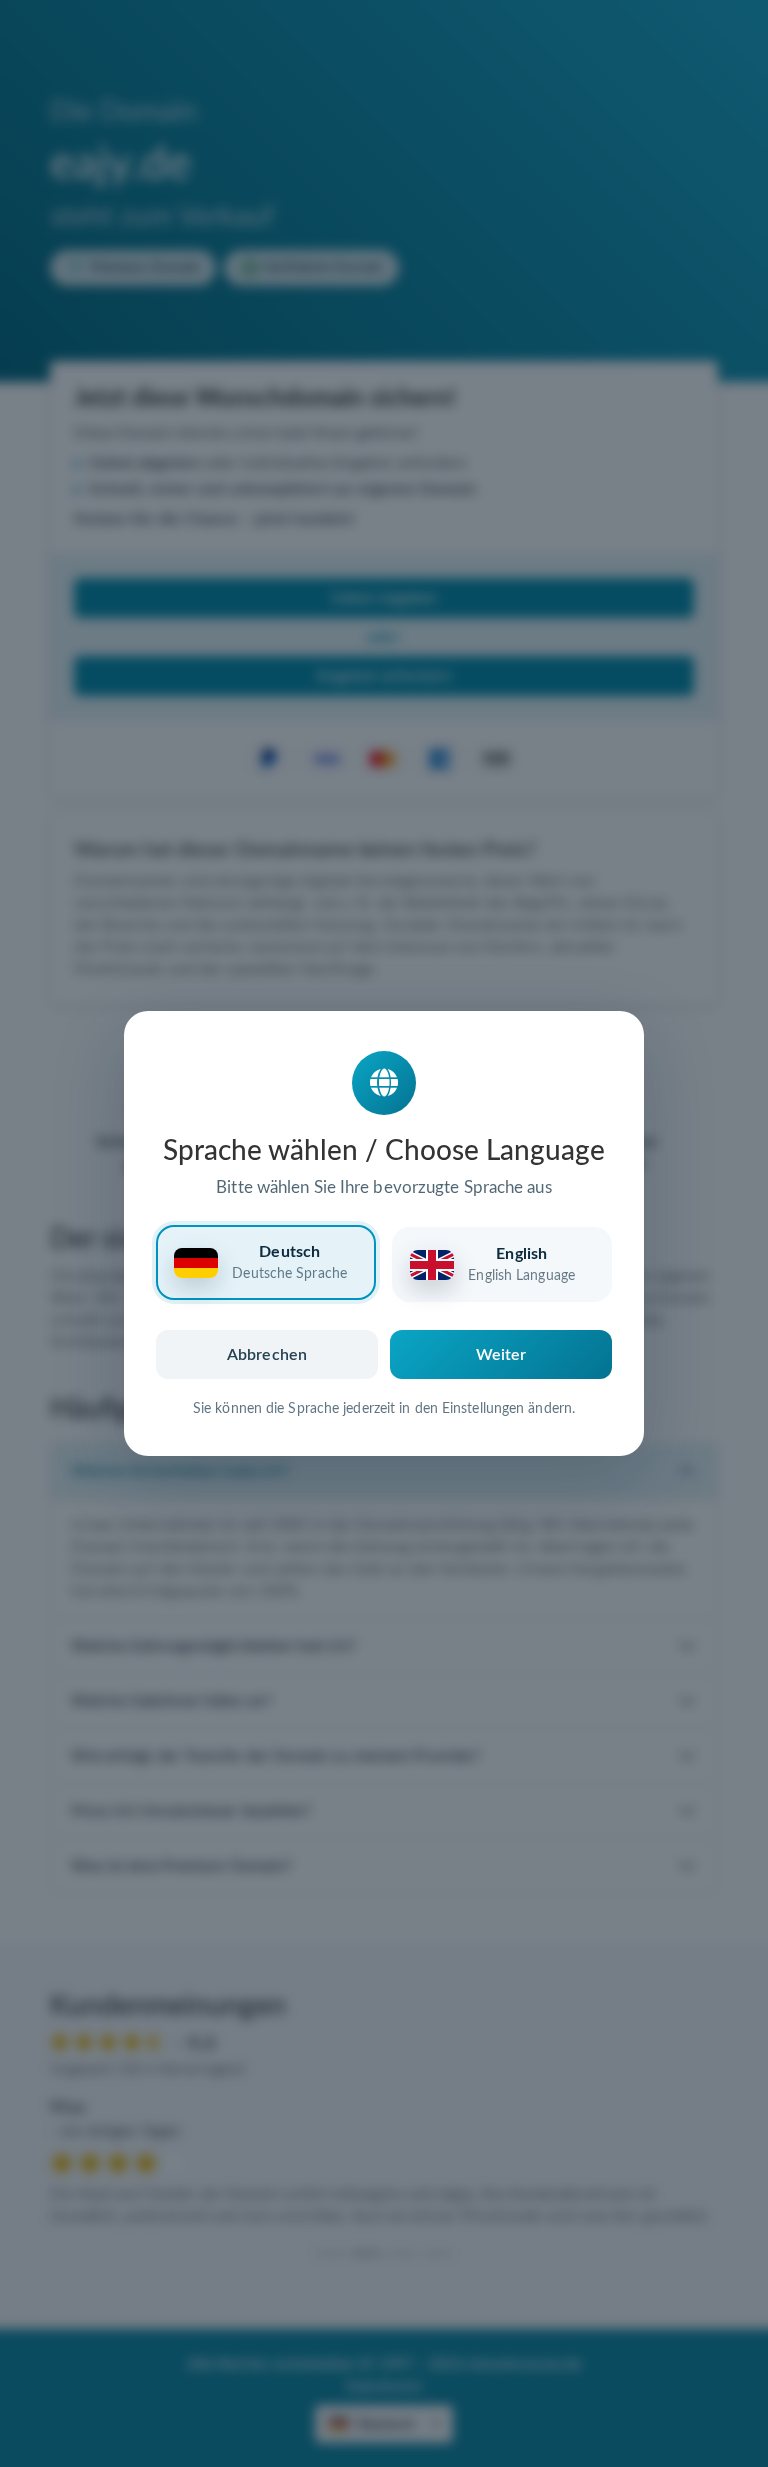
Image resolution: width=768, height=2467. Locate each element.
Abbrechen (267, 1355)
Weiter (501, 1355)
